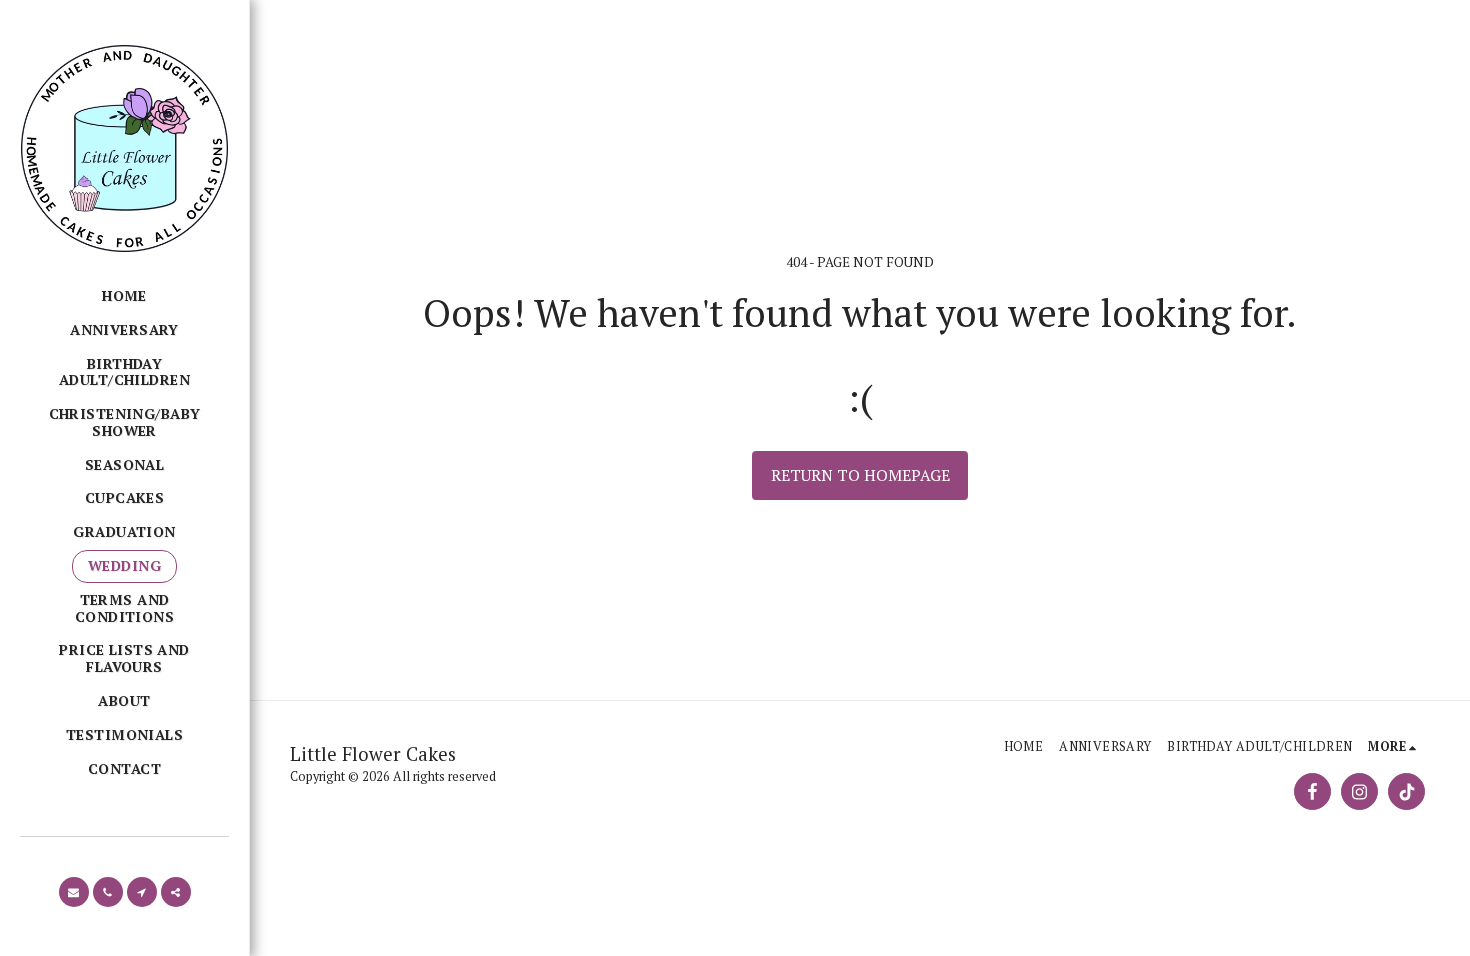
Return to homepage (860, 475)
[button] (74, 892)
